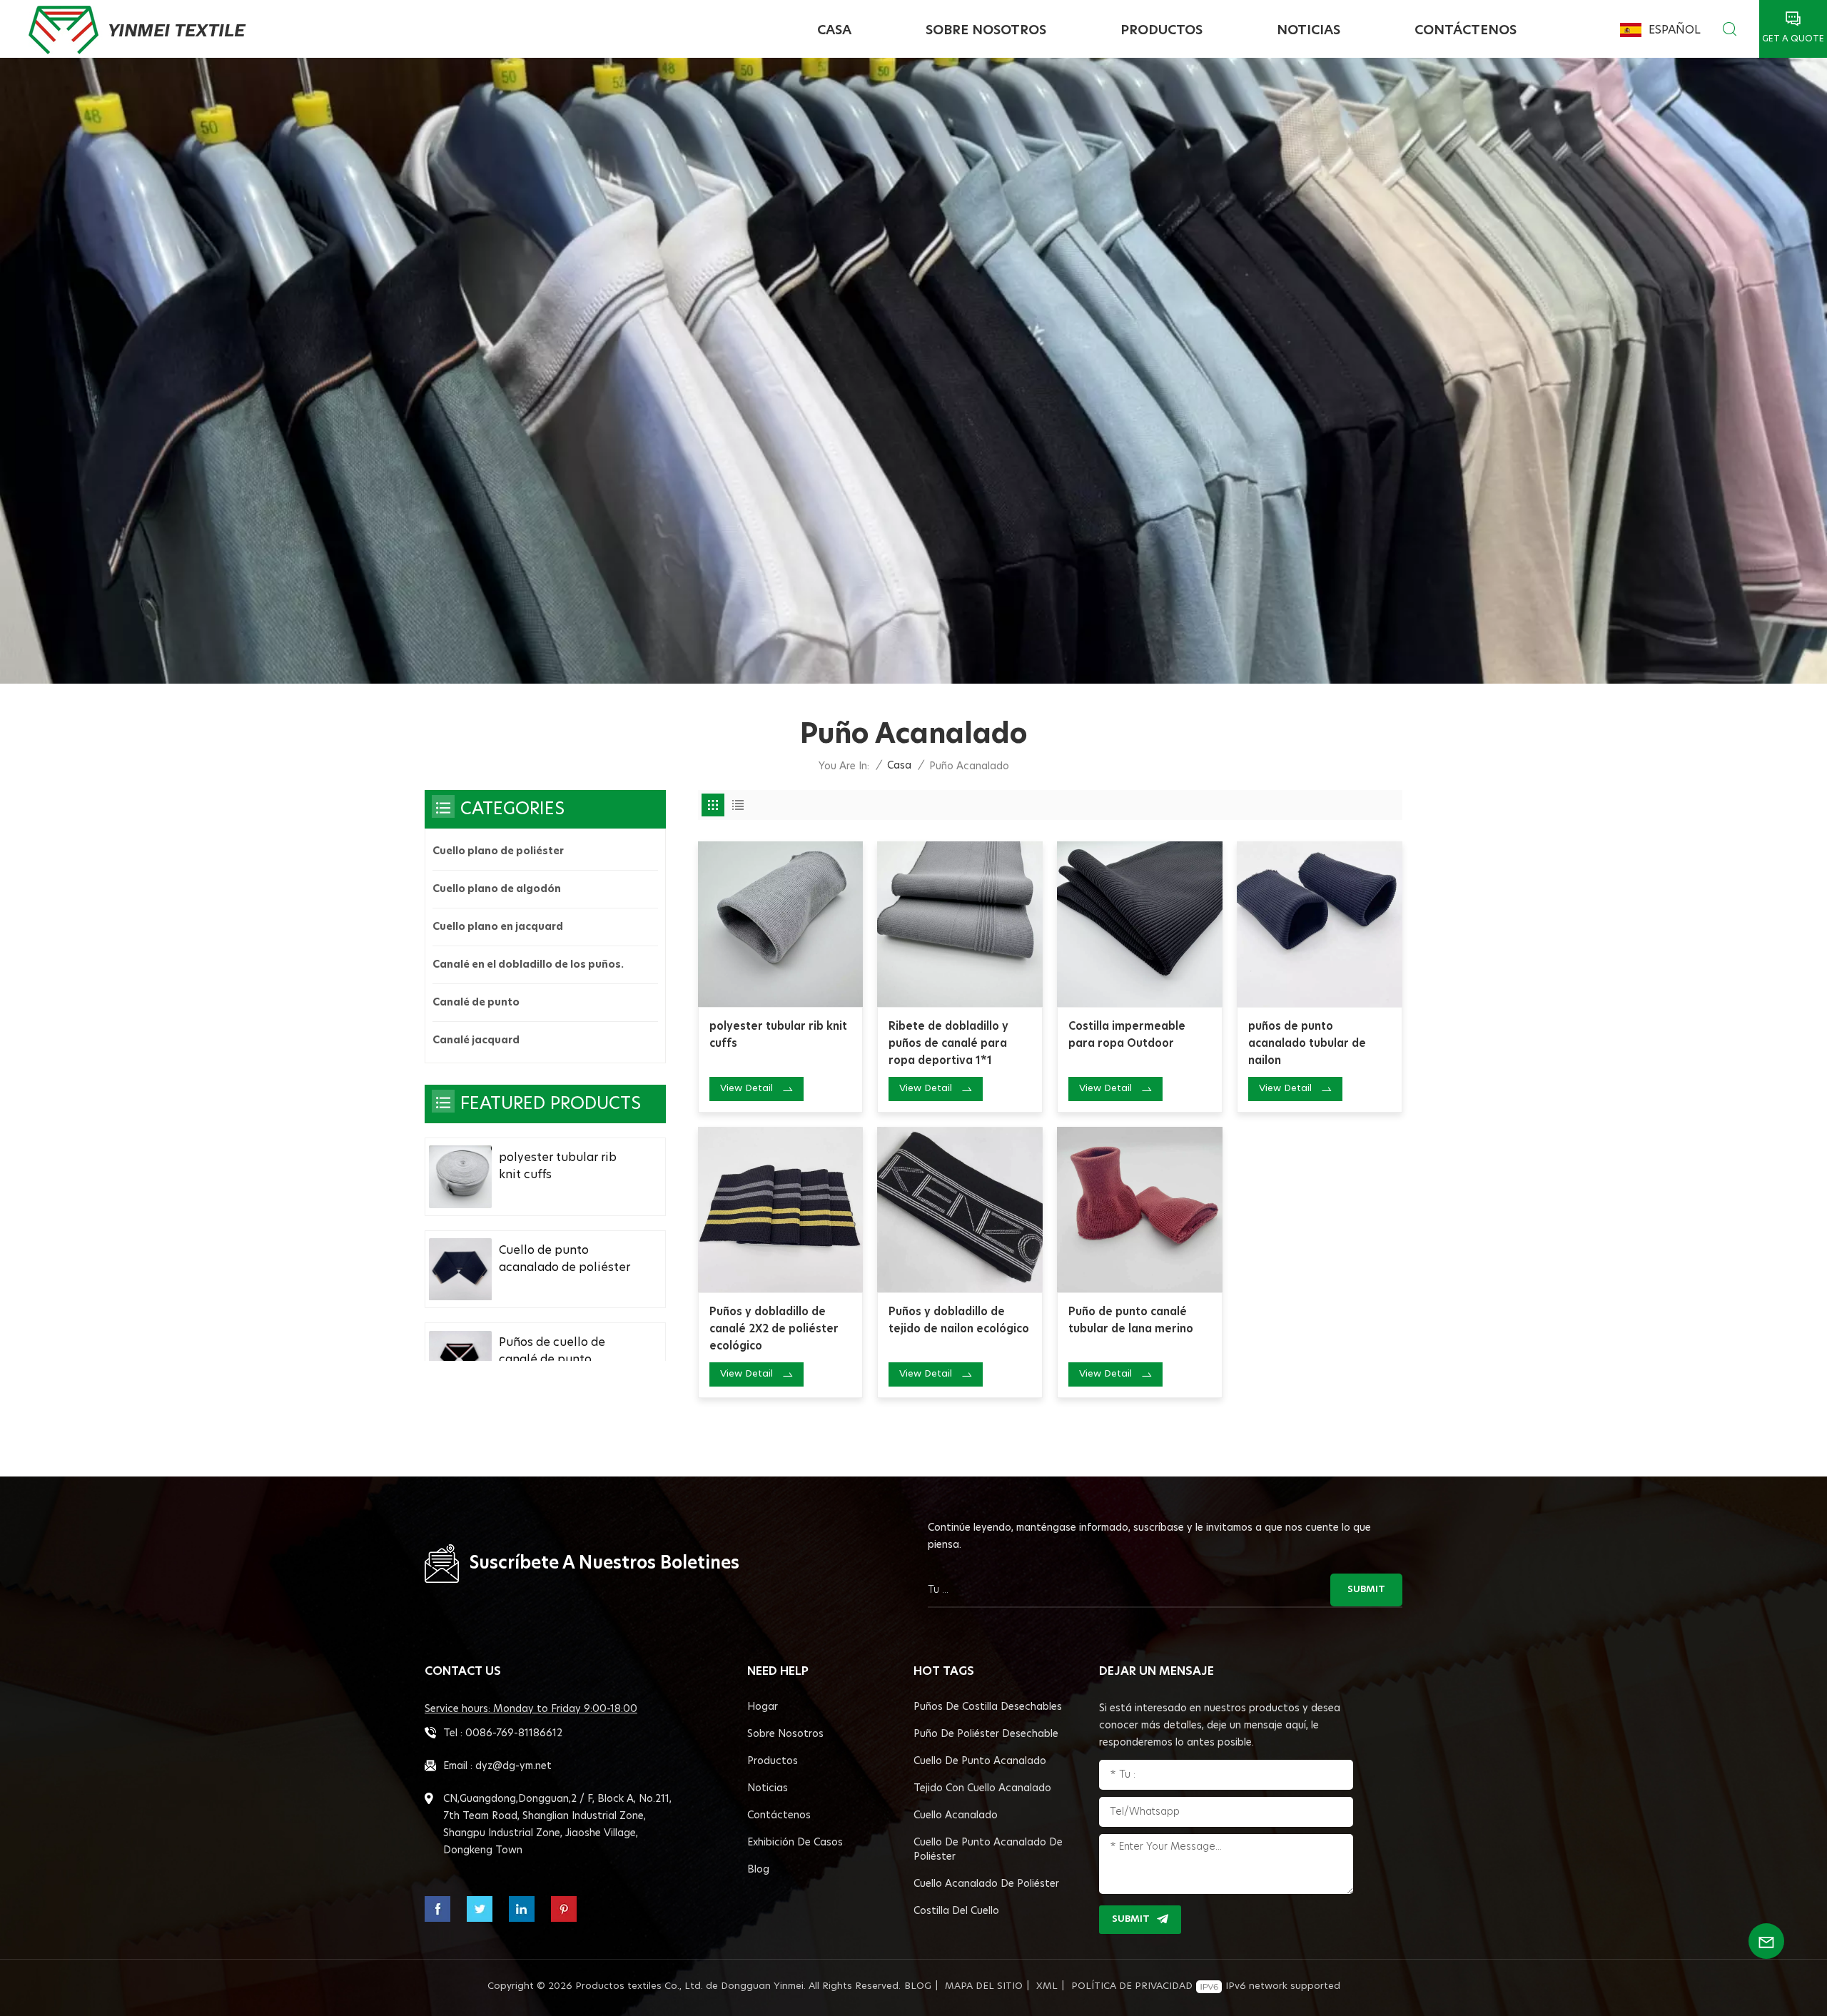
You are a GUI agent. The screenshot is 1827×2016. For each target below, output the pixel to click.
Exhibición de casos (795, 1843)
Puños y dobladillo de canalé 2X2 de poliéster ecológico (774, 1329)
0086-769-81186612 (514, 1733)
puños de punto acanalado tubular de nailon (1307, 1044)
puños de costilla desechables (988, 1707)
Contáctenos (1466, 31)
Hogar (763, 1707)
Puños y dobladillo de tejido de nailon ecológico (959, 1321)
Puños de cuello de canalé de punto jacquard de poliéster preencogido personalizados (560, 1353)
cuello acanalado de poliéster (986, 1884)
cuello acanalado (956, 1815)
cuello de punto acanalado (980, 1761)
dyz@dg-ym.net (513, 1766)
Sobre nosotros (986, 31)
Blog (758, 1870)
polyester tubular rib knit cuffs (778, 1035)
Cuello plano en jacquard (498, 927)
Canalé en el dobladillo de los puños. (528, 965)
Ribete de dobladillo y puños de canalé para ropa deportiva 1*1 (948, 1044)
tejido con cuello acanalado (982, 1788)
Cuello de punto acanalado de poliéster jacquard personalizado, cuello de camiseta (567, 1260)
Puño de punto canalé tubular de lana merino (1131, 1321)
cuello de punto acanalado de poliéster (988, 1850)
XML (1047, 1986)
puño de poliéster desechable (986, 1734)
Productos (1162, 31)
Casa (834, 31)
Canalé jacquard (476, 1040)
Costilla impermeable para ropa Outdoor (1127, 1035)
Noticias (1309, 31)
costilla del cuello (956, 1911)
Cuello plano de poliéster (498, 851)
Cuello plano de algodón (497, 889)
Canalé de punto (476, 1003)
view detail (747, 1089)
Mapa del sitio (984, 1986)
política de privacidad (1132, 1986)
